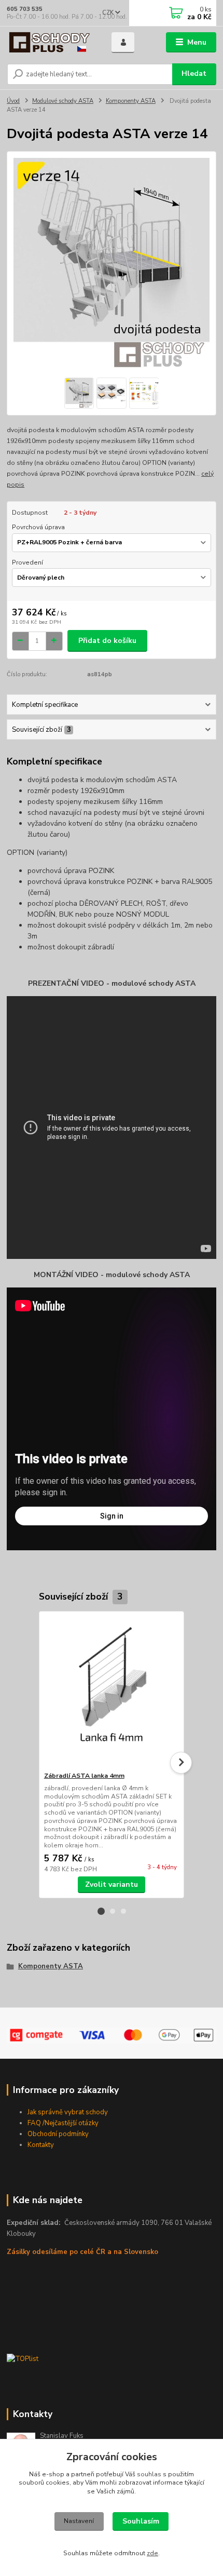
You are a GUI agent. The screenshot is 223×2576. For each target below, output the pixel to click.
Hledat (194, 73)
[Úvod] (50, 43)
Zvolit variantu (112, 1884)
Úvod (13, 101)
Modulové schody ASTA (63, 101)
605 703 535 (25, 9)
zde (152, 2553)
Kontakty (41, 2145)
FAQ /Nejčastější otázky (63, 2123)
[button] (101, 1911)
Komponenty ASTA (131, 101)
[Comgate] (112, 2036)
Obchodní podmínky (58, 2134)
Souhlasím (141, 2521)
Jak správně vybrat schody (68, 2112)
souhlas (149, 2474)
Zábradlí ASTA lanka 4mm (84, 1776)
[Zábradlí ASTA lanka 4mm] (112, 1691)
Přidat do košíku (107, 641)
